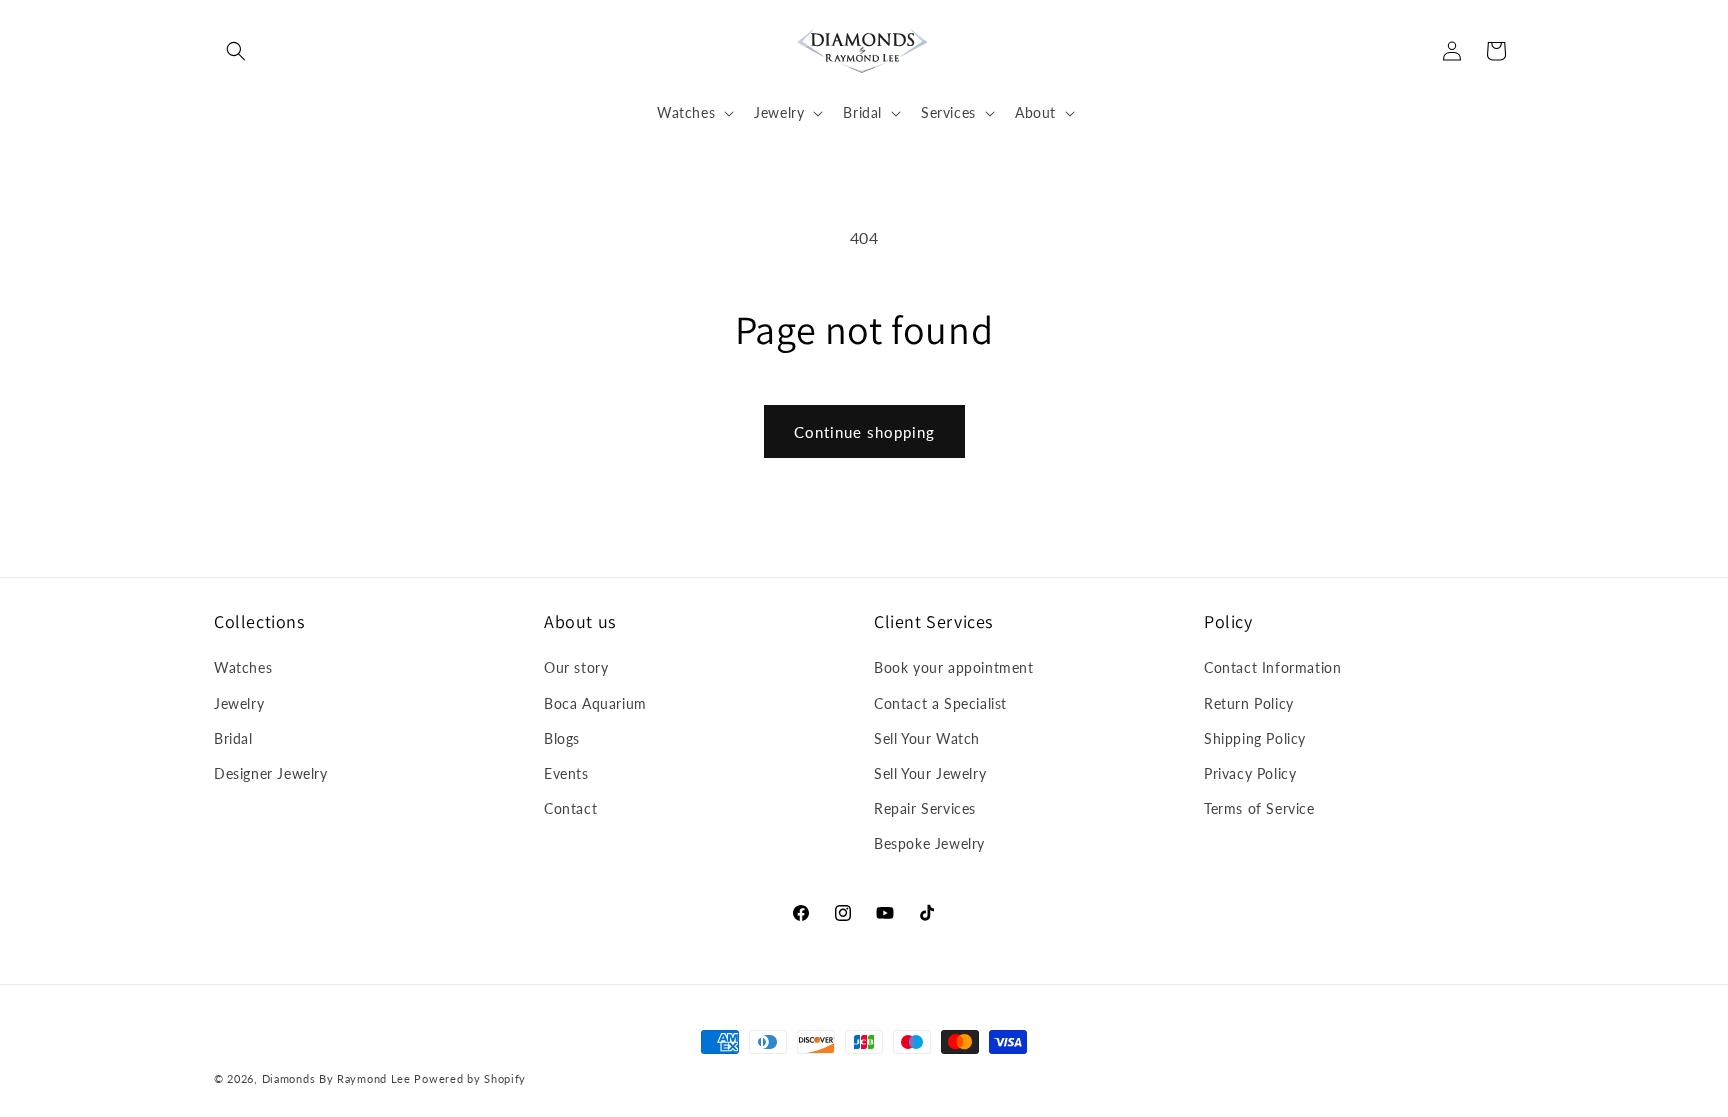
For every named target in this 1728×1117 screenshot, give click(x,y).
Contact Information (1272, 667)
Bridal (233, 738)
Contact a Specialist (940, 703)
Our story (576, 667)
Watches (243, 667)
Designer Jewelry (271, 773)
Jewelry (239, 703)
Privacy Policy (1250, 773)
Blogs (562, 738)
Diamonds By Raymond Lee (336, 1078)
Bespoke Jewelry (929, 843)
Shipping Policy (1255, 738)
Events (566, 773)
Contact (570, 808)
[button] (236, 51)
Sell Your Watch (927, 738)
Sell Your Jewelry (930, 773)
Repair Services (925, 808)
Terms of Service (1259, 808)
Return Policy (1249, 703)
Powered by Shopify (470, 1078)
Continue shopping (864, 432)
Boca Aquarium (595, 703)
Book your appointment (954, 667)
